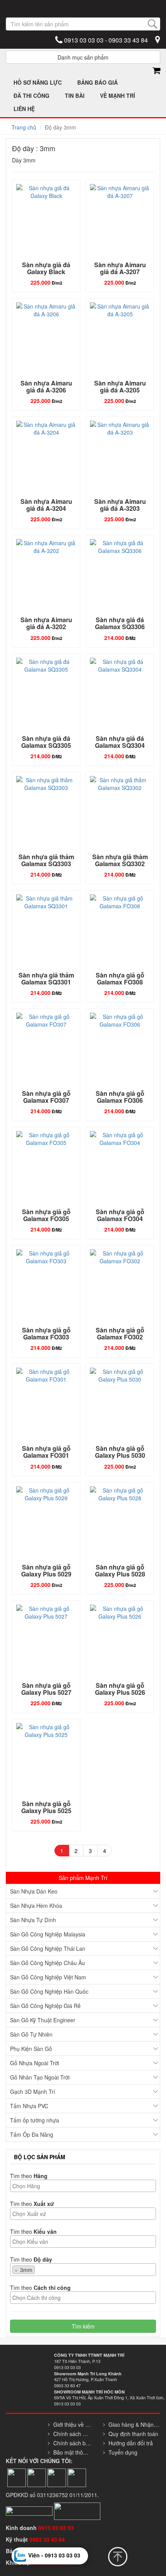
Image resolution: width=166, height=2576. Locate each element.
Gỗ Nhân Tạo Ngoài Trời (40, 2077)
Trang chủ (24, 127)
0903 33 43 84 (48, 2539)
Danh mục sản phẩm (83, 57)
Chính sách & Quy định (72, 2434)
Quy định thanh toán (133, 2434)
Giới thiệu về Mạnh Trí (72, 2424)
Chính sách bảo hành (72, 2443)
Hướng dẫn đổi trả (131, 2443)
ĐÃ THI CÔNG (31, 96)
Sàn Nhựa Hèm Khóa (36, 1906)
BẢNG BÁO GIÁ (97, 82)
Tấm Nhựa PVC (29, 2106)
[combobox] (83, 2186)
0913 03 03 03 (56, 2528)
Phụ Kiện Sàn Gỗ (31, 2049)
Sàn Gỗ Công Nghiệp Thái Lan (48, 1948)
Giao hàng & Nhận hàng (134, 2424)
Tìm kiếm (83, 2326)
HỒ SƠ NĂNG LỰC (38, 82)
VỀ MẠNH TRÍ (118, 96)
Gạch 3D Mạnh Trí (33, 2092)
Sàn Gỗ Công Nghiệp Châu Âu (47, 1963)
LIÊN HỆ (24, 109)
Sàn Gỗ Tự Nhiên (31, 2034)
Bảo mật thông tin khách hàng (72, 2452)
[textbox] (85, 2186)
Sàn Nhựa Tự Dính (33, 1920)
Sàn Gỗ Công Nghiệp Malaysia (48, 1934)
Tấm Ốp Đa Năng (32, 2134)
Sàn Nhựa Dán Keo (34, 1891)
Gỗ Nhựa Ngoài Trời (35, 2063)
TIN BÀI (75, 96)
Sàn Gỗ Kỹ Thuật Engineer (43, 2020)
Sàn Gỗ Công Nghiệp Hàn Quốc (49, 1991)
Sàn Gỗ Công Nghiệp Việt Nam (48, 1977)
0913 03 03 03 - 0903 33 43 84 (105, 40)
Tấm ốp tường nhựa (35, 2120)
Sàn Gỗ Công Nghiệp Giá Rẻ (45, 2006)
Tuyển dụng (123, 2452)
